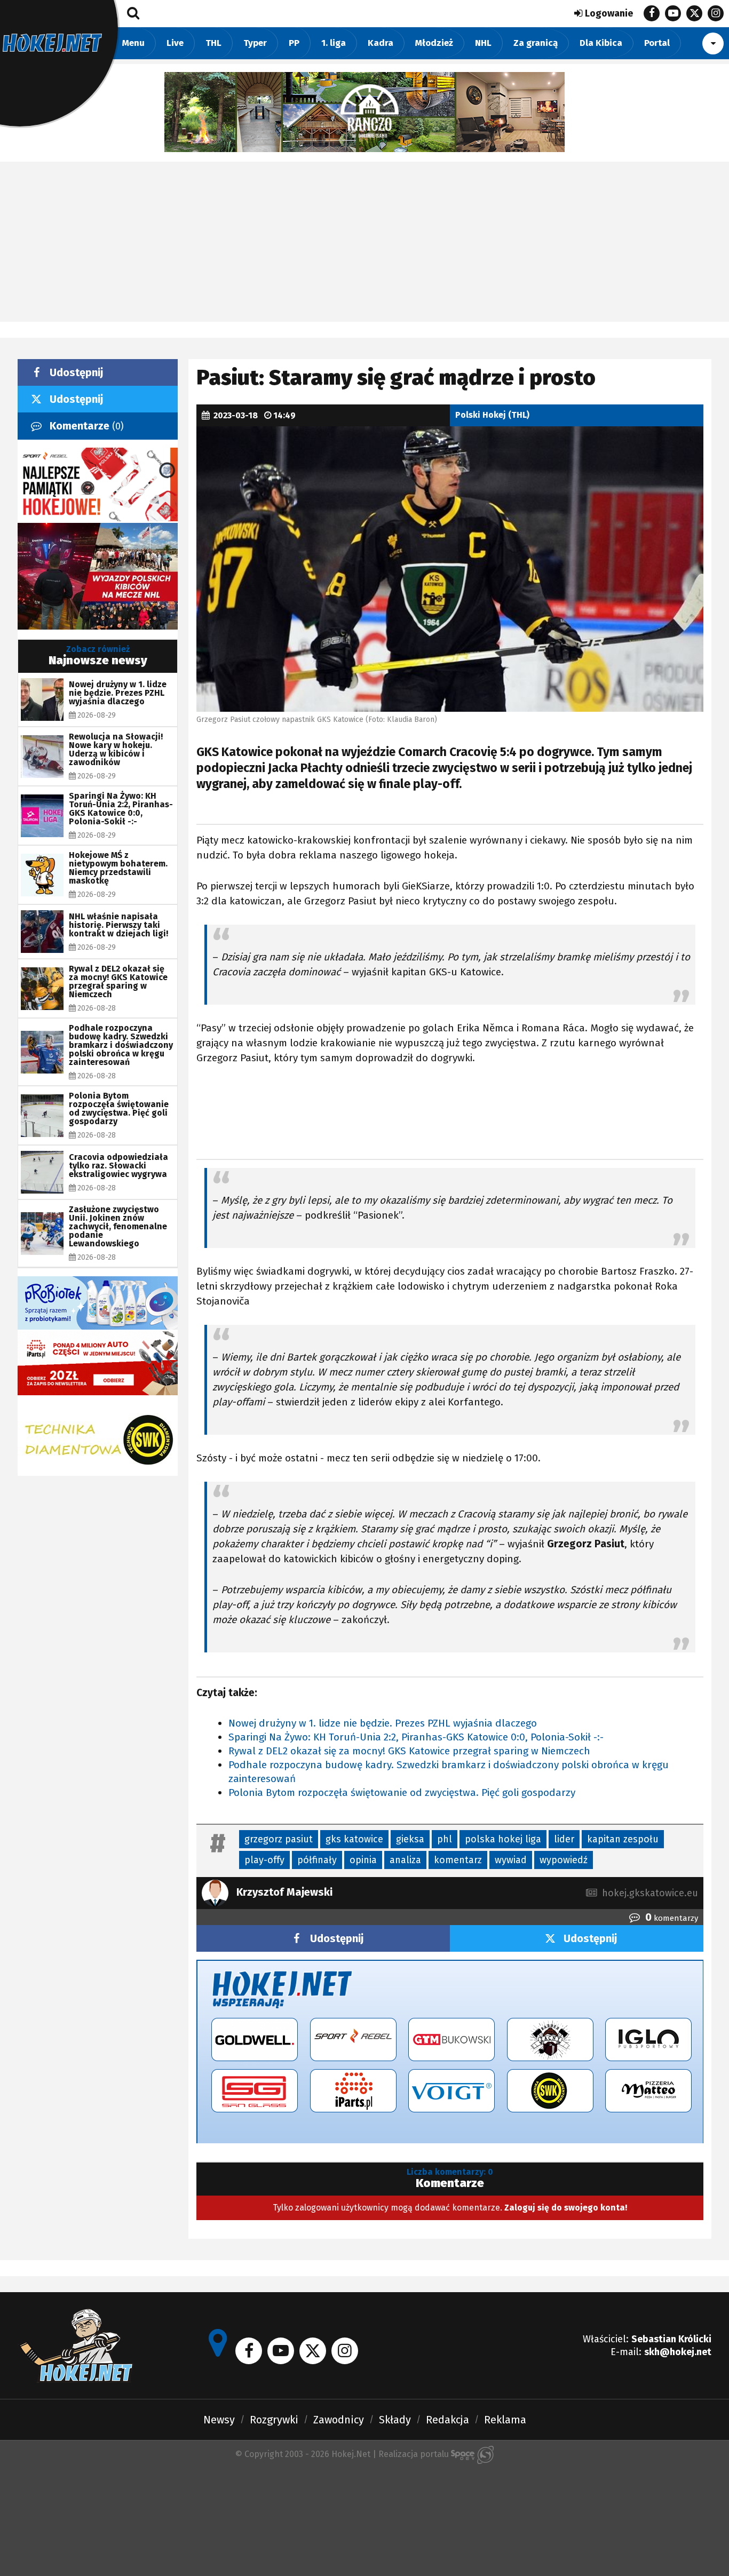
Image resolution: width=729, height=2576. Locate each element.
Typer (255, 43)
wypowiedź (564, 1860)
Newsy (219, 2420)
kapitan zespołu (623, 1839)
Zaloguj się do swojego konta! (566, 2208)
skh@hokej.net (678, 2352)
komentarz (458, 1860)
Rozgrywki (274, 2420)
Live (175, 43)
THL (213, 43)
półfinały (317, 1860)
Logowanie (609, 13)
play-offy (264, 1860)
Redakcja (447, 2420)
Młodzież (434, 43)
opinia (363, 1860)
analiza (405, 1860)
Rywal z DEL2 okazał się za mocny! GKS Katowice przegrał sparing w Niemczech (409, 1751)
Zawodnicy (339, 2420)
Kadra (381, 43)
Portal (657, 43)
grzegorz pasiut (279, 1839)
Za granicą (536, 43)
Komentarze (87, 426)
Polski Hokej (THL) (492, 415)
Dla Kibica (601, 43)
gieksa (410, 1839)
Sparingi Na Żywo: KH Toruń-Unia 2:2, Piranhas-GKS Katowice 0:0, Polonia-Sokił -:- (416, 1737)
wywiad (511, 1860)
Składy (395, 2420)
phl (445, 1839)
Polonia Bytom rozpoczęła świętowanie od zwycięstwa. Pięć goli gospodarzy (402, 1792)
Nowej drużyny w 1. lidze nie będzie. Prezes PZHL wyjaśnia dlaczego (383, 1723)
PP (294, 43)
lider (564, 1839)
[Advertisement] (364, 242)
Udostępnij (337, 1938)
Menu (133, 43)
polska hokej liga (503, 1839)
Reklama (505, 2420)
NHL (483, 43)
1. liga (334, 43)
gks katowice (354, 1839)
